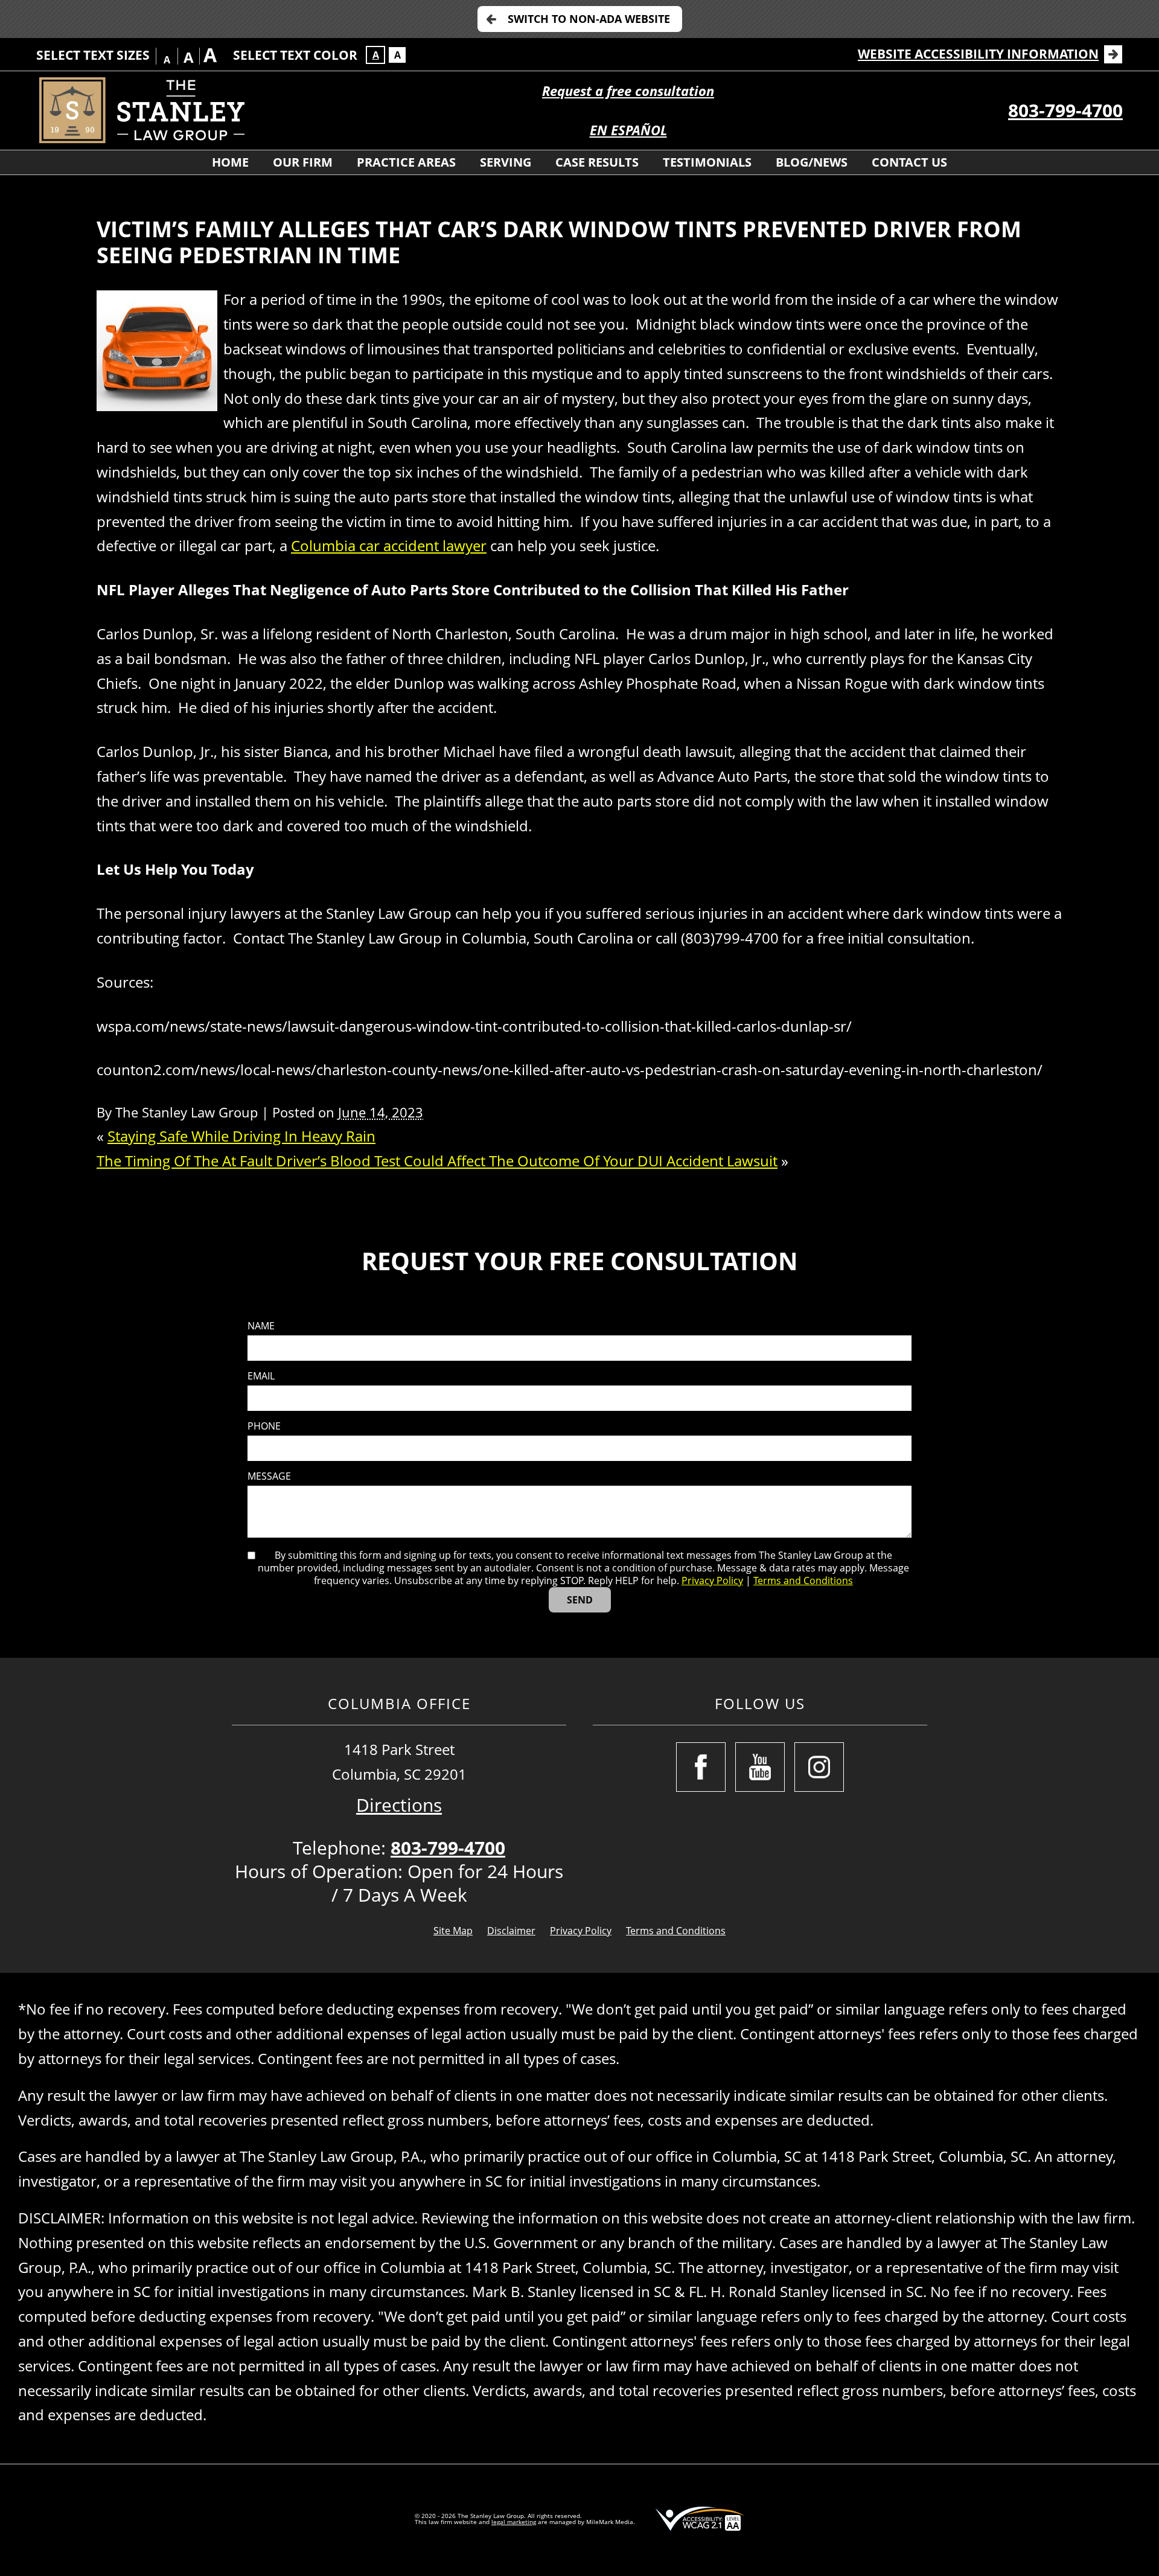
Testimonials (707, 162)
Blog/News (812, 162)
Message (269, 1476)
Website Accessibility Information (978, 54)
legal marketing (514, 2522)
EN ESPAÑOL (628, 130)
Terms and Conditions (803, 1580)
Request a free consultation (628, 91)
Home (230, 162)
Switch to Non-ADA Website (589, 19)
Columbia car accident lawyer (389, 545)
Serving (506, 162)
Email (261, 1376)
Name (261, 1326)
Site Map (453, 1931)
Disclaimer (511, 1931)
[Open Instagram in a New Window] (819, 1767)
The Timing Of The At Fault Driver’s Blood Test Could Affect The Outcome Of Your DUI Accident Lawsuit (437, 1161)
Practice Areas (406, 162)
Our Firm (303, 162)
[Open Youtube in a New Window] (760, 1767)
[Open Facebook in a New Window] (701, 1767)
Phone (264, 1426)
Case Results (597, 162)
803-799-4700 (1065, 110)
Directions (399, 1805)
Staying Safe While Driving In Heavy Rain (241, 1136)
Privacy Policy (712, 1580)
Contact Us (909, 162)
